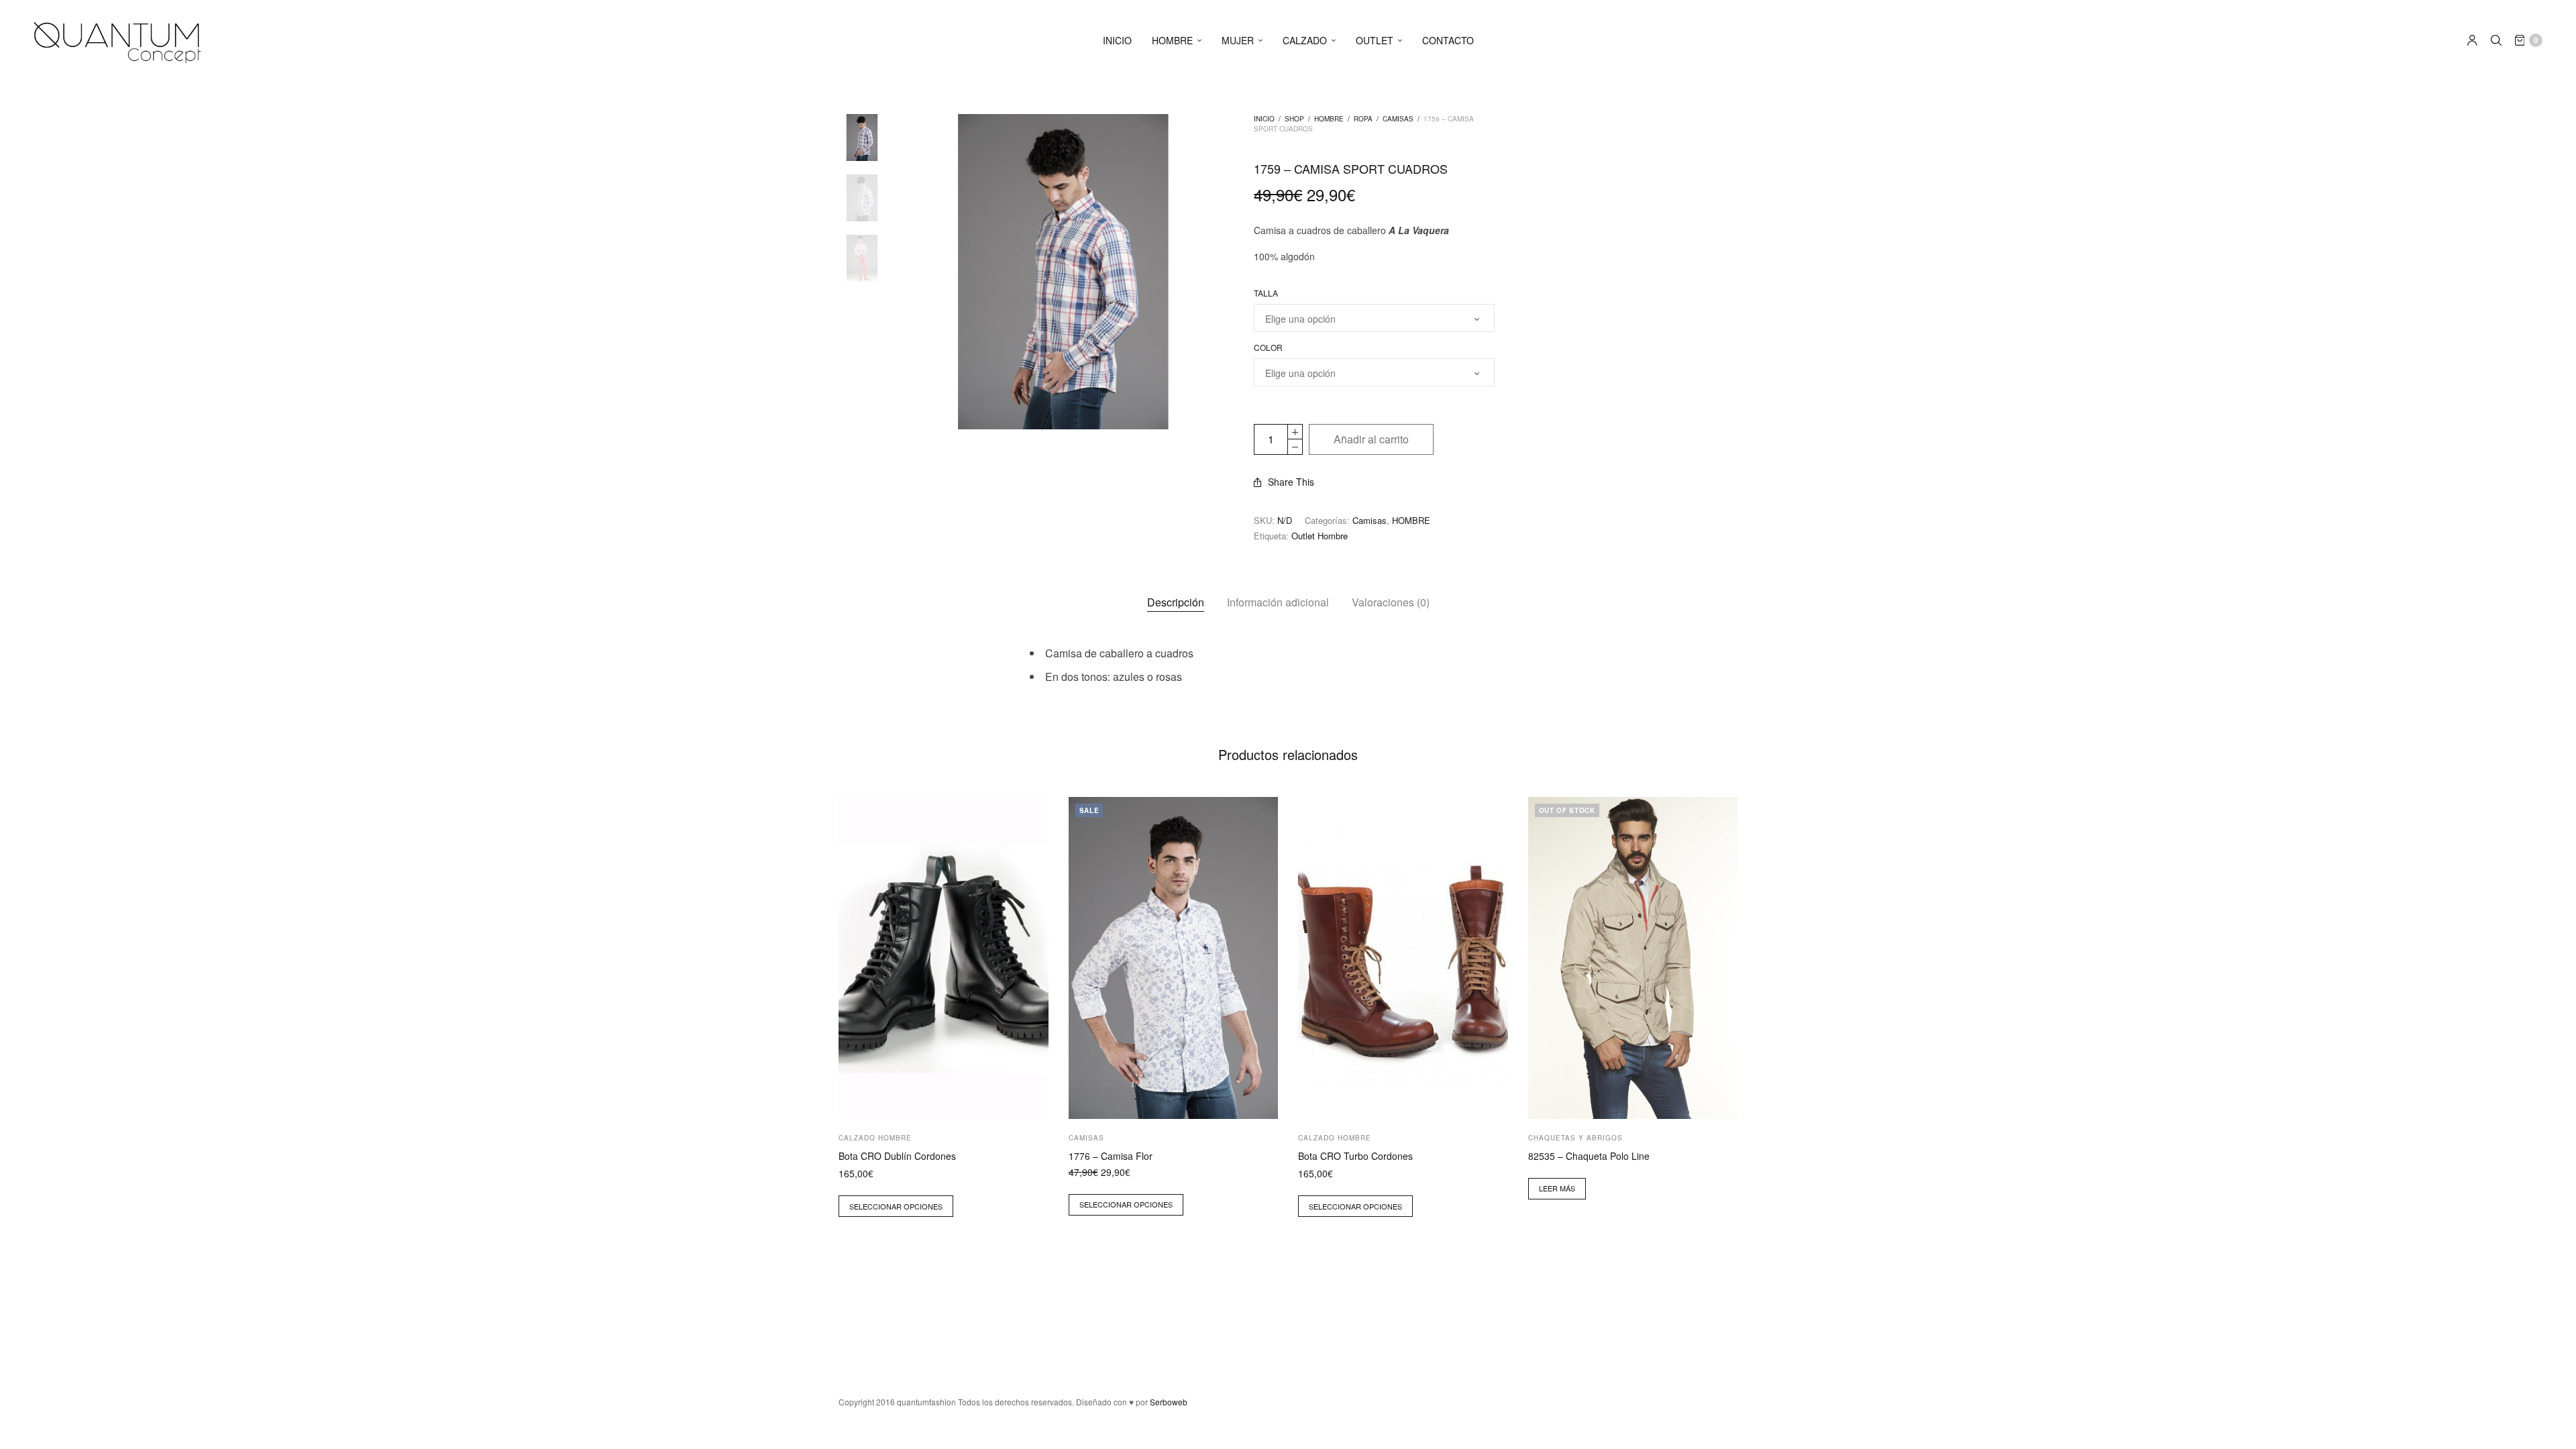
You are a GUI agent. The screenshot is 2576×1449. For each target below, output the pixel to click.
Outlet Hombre (1320, 536)
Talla (1266, 293)
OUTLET (1375, 40)
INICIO (1117, 40)
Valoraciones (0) (1391, 602)
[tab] (1176, 602)
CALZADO (1305, 40)
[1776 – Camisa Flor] (1174, 958)
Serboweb (1169, 1402)
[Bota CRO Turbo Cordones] (1403, 958)
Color (1268, 347)
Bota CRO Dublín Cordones (897, 1156)
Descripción (1176, 602)
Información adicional (1278, 602)
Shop (1294, 119)
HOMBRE (1172, 40)
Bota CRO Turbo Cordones (1355, 1156)
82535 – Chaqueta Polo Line (1589, 1156)
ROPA (1363, 119)
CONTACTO (1448, 40)
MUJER (1238, 40)
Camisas (1398, 119)
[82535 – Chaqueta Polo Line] (1633, 958)
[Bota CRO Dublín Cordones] (944, 958)
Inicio (1264, 119)
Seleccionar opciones (896, 1206)
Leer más (1557, 1188)
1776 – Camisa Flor (1111, 1156)
